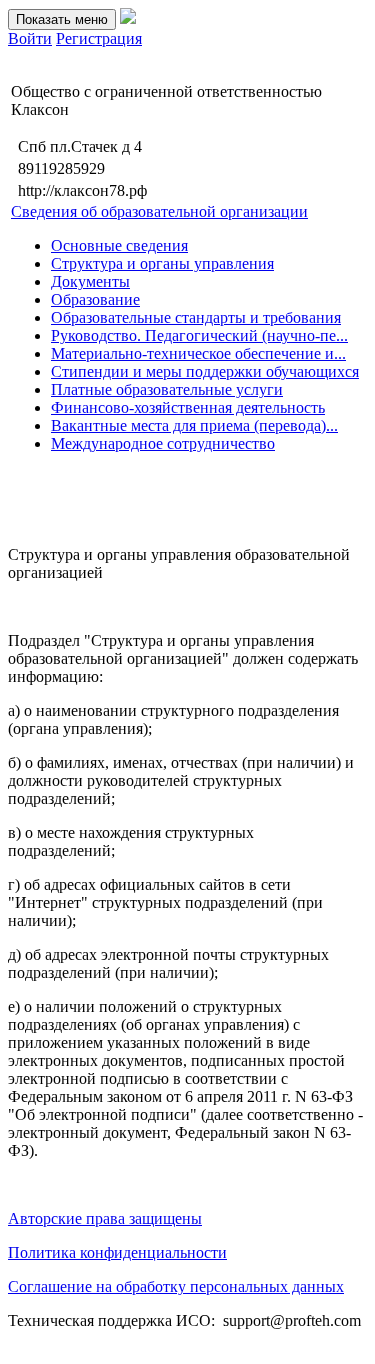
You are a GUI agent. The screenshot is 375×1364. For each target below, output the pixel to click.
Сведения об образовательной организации (159, 211)
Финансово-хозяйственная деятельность (188, 407)
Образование (95, 299)
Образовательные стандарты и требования (196, 317)
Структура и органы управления (162, 263)
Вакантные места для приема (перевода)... (194, 425)
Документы (90, 281)
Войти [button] (30, 38)
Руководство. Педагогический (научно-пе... (199, 335)
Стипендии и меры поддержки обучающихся (205, 371)
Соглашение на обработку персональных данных (176, 1286)
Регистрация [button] (99, 38)
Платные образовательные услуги (167, 389)
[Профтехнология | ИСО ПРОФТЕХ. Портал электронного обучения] (128, 18)
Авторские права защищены (105, 1218)
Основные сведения (119, 245)
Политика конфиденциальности (117, 1252)
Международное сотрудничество (163, 443)
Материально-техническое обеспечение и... (198, 353)
